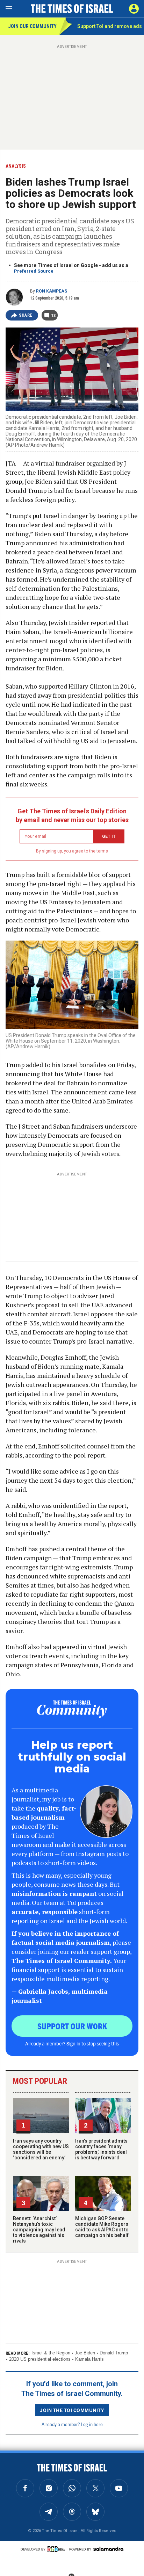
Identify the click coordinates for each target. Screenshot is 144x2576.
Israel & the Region (51, 2353)
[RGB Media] (57, 2549)
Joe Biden (85, 2353)
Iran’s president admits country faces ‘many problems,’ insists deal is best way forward (101, 2149)
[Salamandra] (108, 2549)
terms (102, 851)
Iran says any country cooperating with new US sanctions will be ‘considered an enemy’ (41, 2149)
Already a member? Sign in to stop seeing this (72, 2043)
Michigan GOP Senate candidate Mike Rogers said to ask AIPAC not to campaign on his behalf (102, 2227)
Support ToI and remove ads (110, 26)
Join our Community (32, 26)
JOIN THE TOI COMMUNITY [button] (72, 2410)
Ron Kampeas (52, 291)
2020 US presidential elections (40, 2359)
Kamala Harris (89, 2359)
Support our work (72, 2026)
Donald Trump (114, 2353)
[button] (134, 9)
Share (26, 315)
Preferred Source (34, 271)
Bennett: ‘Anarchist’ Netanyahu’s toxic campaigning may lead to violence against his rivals (39, 2230)
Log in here (92, 2424)
